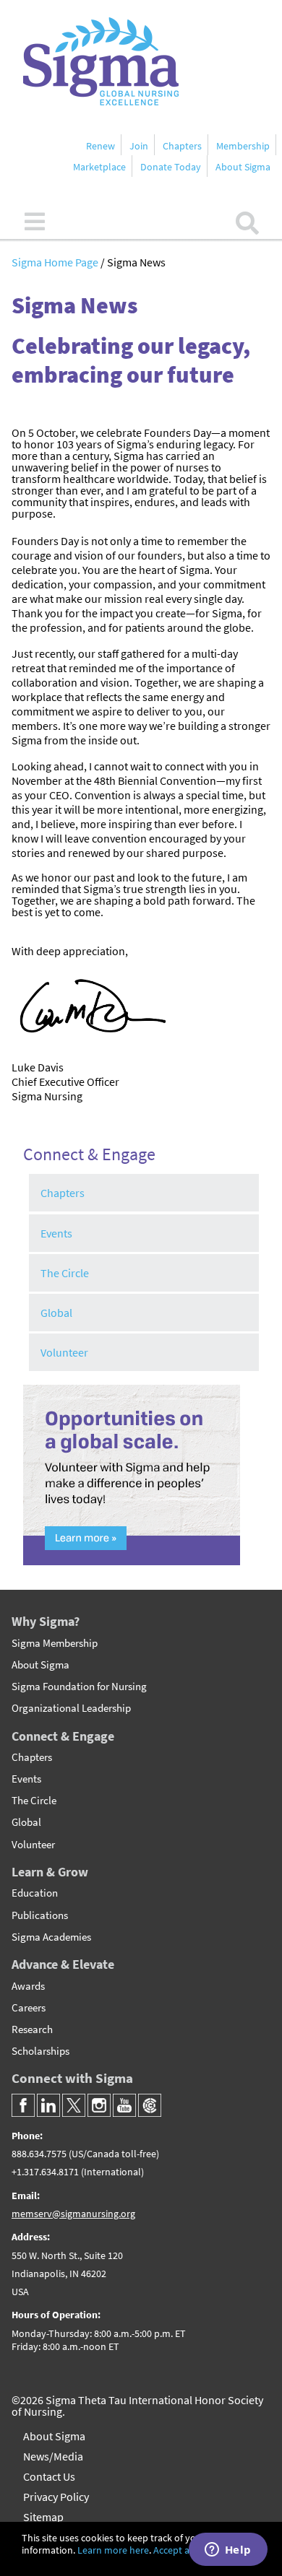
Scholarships (40, 2051)
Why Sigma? (46, 1621)
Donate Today (171, 167)
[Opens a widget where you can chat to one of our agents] (228, 2551)
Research (32, 2029)
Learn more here (113, 2550)
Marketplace (99, 167)
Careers (29, 2008)
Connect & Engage (63, 1736)
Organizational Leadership (71, 1708)
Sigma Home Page (56, 262)
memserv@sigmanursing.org (73, 2214)
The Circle (65, 1273)
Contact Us (49, 2476)
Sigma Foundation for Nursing (79, 1687)
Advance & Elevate (63, 1964)
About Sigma (243, 167)
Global (56, 1313)
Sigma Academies (51, 1937)
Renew (101, 146)
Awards (28, 1986)
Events (56, 1233)
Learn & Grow (50, 1872)
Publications (40, 1915)
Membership (243, 146)
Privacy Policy (56, 2497)
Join (139, 146)
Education (35, 1893)
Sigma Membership (55, 1643)
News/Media (53, 2456)
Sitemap (43, 2517)
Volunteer (64, 1352)
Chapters (182, 146)
